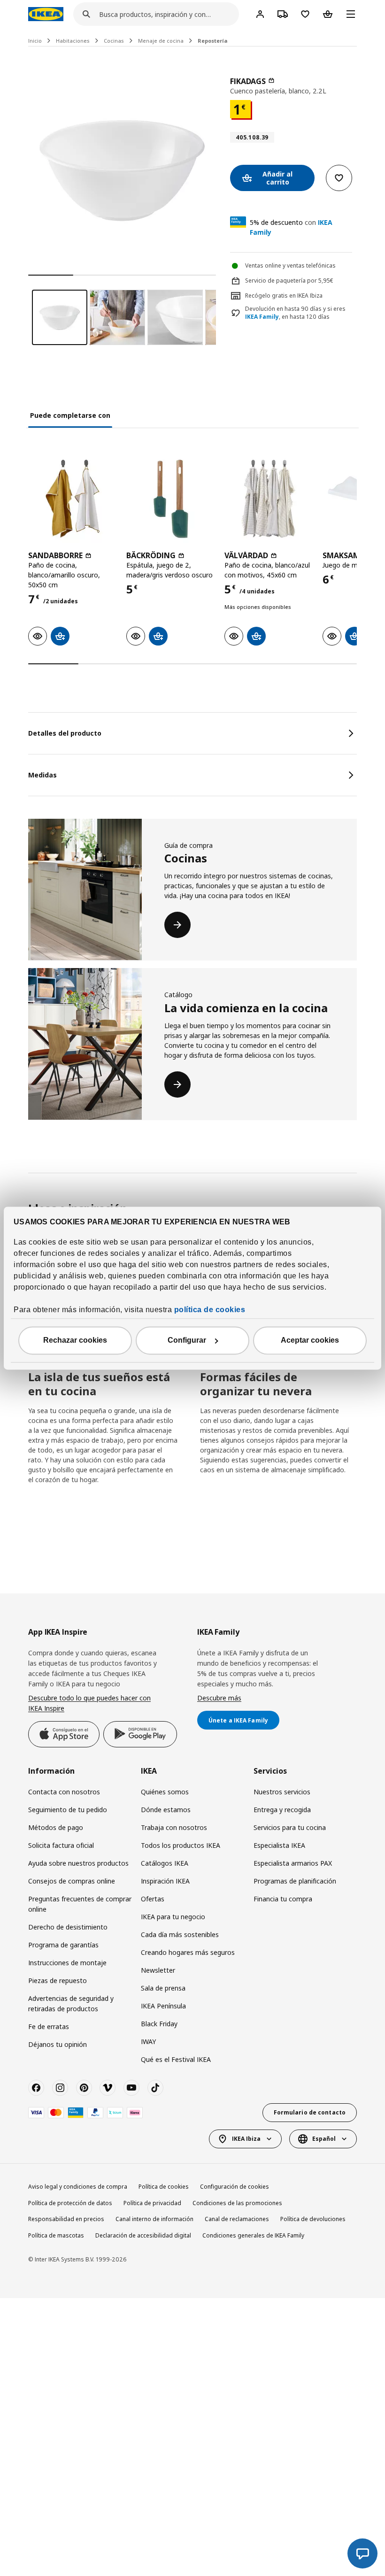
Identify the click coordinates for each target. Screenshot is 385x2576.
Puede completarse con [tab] (70, 415)
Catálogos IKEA (165, 1863)
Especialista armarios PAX (293, 1863)
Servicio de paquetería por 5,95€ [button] (289, 281)
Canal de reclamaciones (237, 2219)
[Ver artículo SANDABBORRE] (73, 499)
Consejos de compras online (72, 1881)
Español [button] (324, 2139)
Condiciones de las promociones (237, 2203)
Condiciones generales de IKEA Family (253, 2235)
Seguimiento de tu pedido (68, 1810)
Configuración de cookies (235, 2187)
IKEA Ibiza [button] (246, 2139)
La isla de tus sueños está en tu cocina (99, 1384)
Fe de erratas (49, 2026)
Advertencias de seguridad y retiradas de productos (71, 2003)
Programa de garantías (63, 1945)
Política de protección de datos (70, 2203)
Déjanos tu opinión (58, 2044)
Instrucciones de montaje (67, 1963)
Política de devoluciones (313, 2219)
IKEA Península (163, 2006)
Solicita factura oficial (61, 1845)
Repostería (213, 41)
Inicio (35, 41)
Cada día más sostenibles (180, 1934)
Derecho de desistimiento (68, 1927)
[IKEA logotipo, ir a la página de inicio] (46, 14)
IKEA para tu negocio (173, 1917)
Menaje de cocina (161, 41)
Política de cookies (164, 2187)
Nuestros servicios (282, 1792)
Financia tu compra (283, 1899)
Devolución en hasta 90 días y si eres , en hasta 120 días (295, 313)
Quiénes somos (165, 1792)
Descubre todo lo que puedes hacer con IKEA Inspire (89, 1703)
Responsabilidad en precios (66, 2219)
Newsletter (158, 1970)
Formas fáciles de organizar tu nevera (256, 1384)
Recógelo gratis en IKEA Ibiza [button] (284, 296)
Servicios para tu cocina (290, 1827)
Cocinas (114, 41)
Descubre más (219, 1698)
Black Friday (159, 2024)
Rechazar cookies (75, 1340)
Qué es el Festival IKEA (176, 2059)
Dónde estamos (166, 1810)
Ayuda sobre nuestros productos (78, 1863)
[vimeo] (108, 2088)
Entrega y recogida (282, 1810)
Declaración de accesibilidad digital (143, 2235)
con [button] (291, 227)
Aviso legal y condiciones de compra (78, 2187)
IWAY (148, 2042)
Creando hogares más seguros (188, 1952)
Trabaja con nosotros (174, 1827)
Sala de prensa (163, 1988)
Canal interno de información (154, 2219)
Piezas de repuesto (58, 1980)
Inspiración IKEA (165, 1881)
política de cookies (210, 1310)
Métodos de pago (56, 1827)
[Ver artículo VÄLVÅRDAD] (269, 499)
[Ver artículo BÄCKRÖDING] (171, 499)
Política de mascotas (56, 2235)
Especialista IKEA (279, 1845)
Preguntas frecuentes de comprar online (80, 1904)
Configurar (187, 1340)
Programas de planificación (295, 1881)
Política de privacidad (152, 2203)
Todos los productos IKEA (181, 1845)
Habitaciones (73, 41)
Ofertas (153, 1899)
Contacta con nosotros (64, 1792)
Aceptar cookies (310, 1340)
